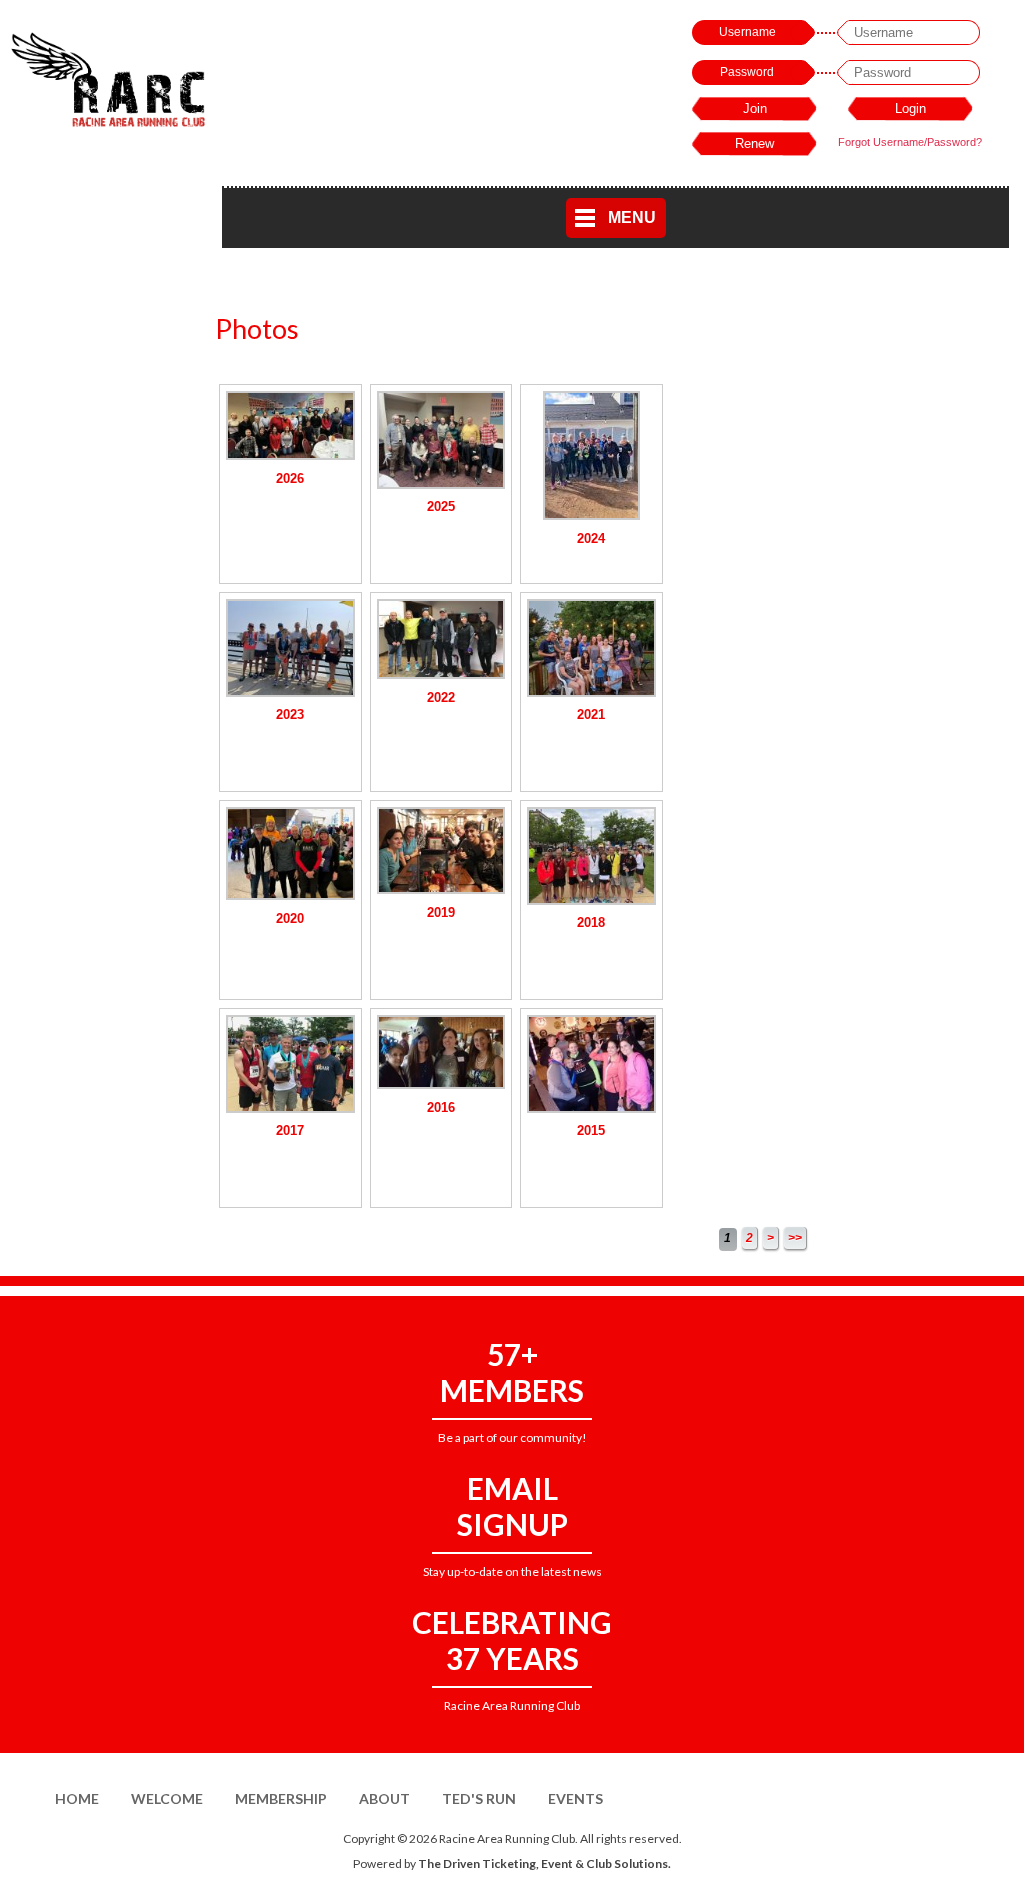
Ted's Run (479, 1798)
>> (795, 1238)
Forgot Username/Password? (910, 142)
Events (575, 1798)
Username (747, 32)
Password (747, 72)
